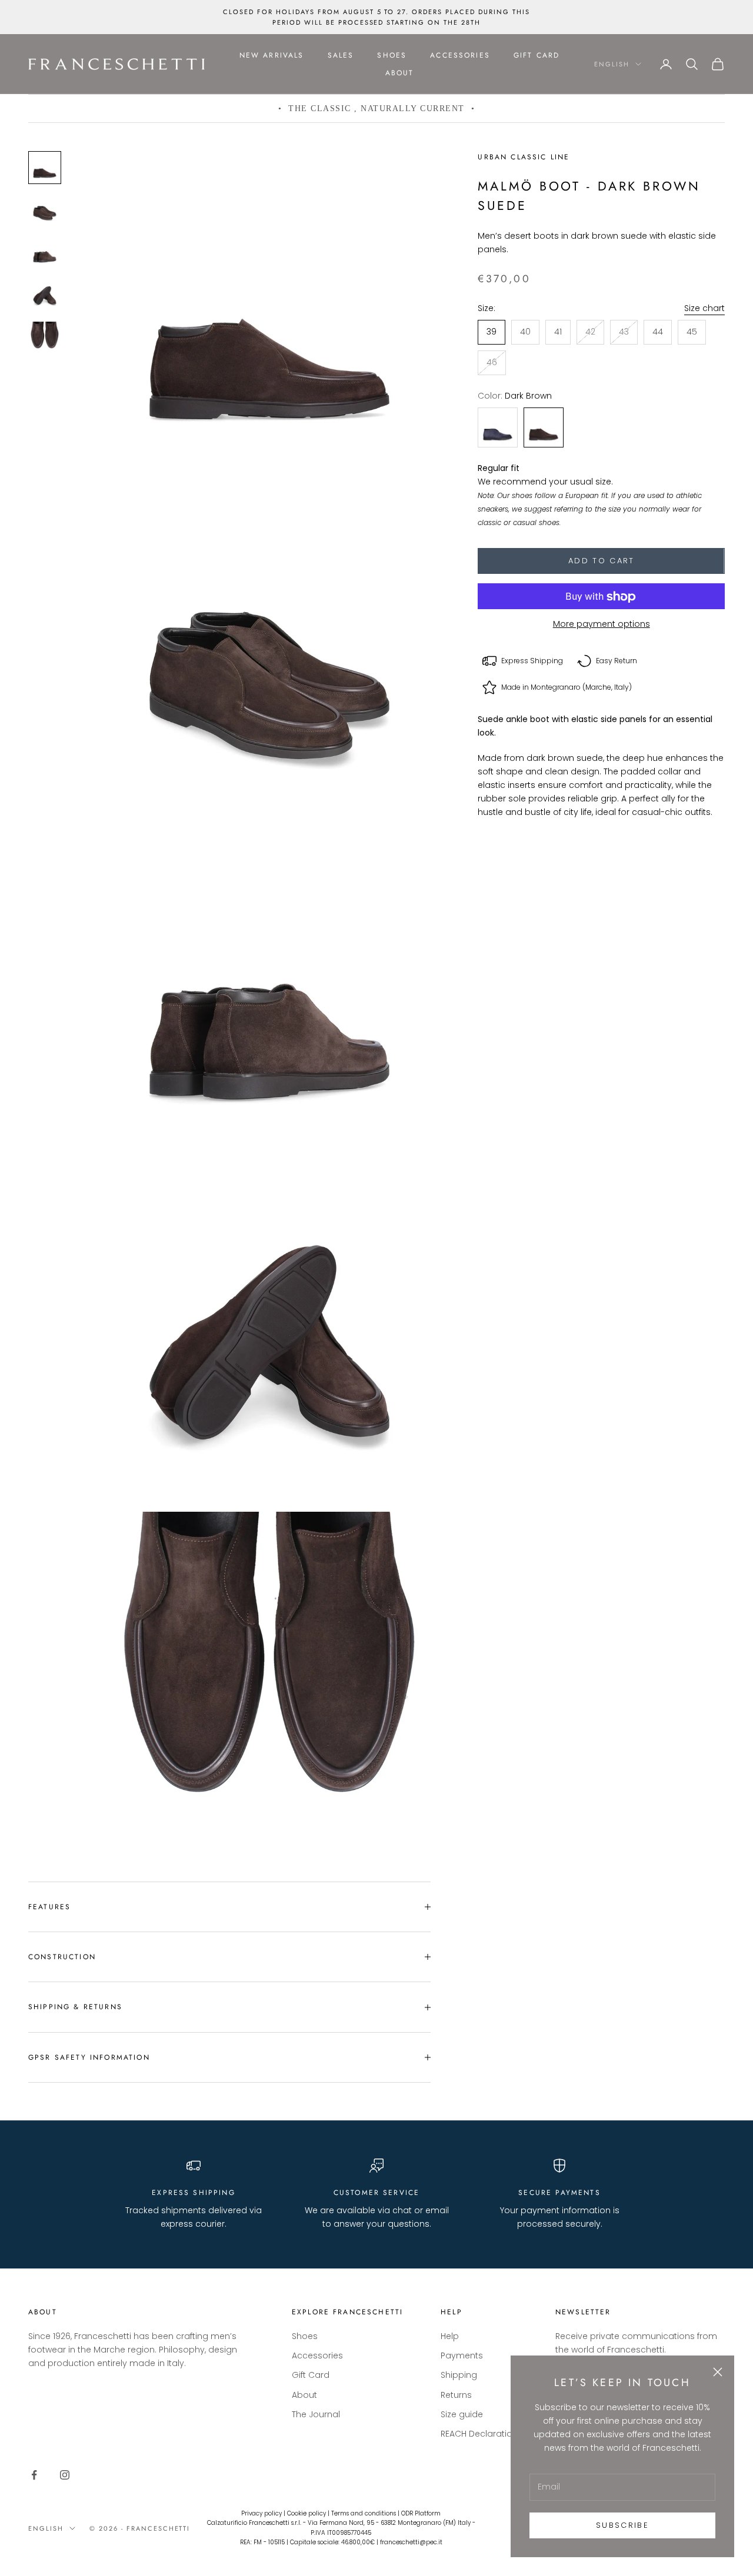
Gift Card (537, 55)
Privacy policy (261, 2513)
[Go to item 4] (45, 295)
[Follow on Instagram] (65, 2475)
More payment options (602, 624)
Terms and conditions (364, 2513)
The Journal (316, 2414)
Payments (462, 2356)
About (400, 73)
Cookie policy (306, 2513)
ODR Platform (421, 2513)
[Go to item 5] (45, 337)
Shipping (459, 2375)
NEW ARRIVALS (272, 55)
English (612, 64)
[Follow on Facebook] (34, 2475)
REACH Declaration (479, 2434)
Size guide (462, 2414)
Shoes (392, 55)
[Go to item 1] (45, 168)
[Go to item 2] (45, 210)
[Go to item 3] (45, 252)
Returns (456, 2395)
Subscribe (622, 2525)
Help (450, 2336)
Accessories (460, 55)
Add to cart (602, 561)
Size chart (704, 308)
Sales (341, 55)
